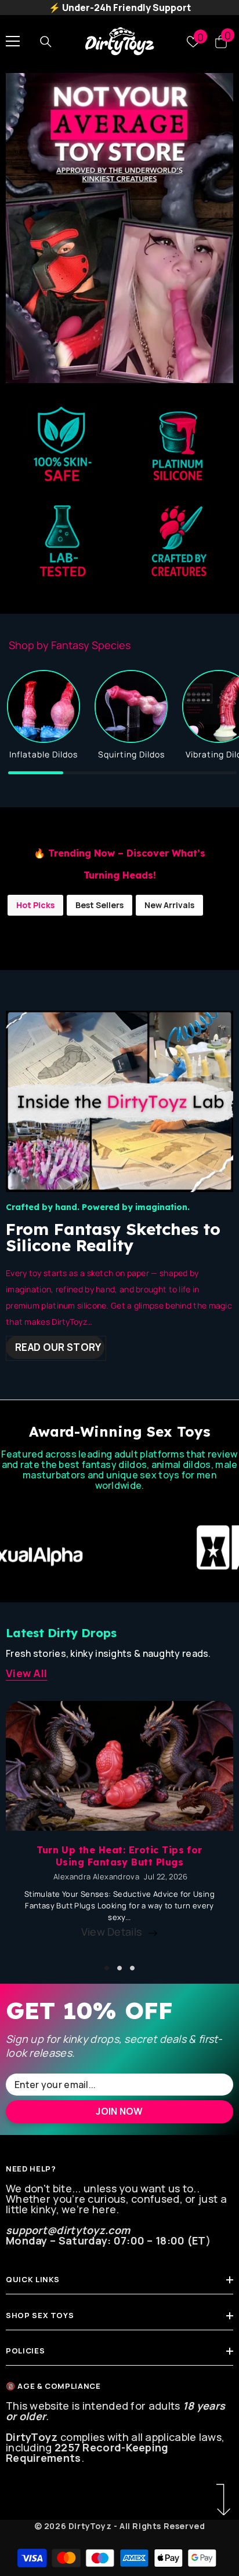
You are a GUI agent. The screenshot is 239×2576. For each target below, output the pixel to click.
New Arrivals (169, 905)
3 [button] (132, 1968)
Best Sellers (99, 905)
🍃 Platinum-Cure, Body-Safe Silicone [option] (120, 8)
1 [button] (107, 1968)
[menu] (13, 41)
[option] (119, 228)
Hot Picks (35, 905)
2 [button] (119, 1968)
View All (26, 1673)
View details (112, 1932)
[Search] (46, 41)
